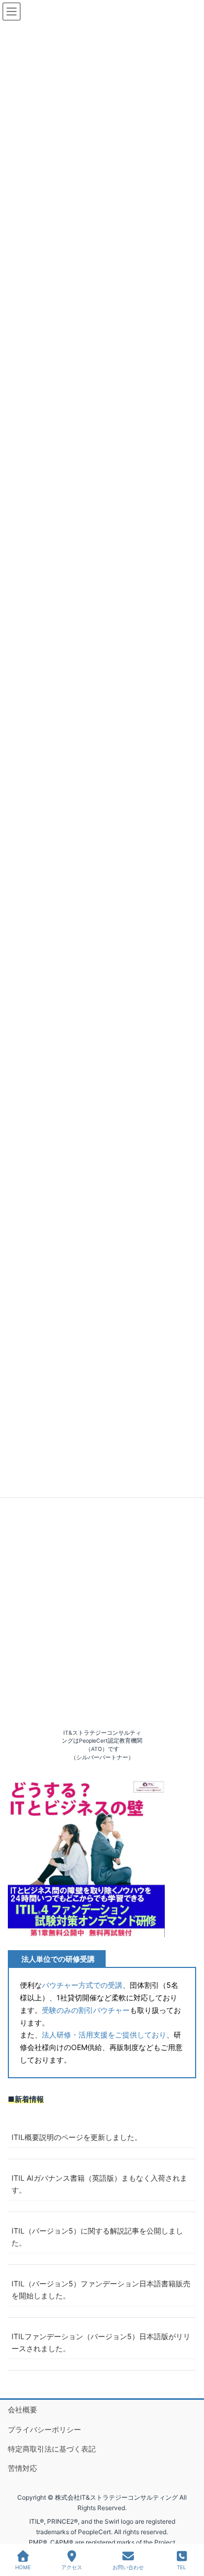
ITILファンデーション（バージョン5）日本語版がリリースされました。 (101, 2342)
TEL (182, 2567)
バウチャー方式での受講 (82, 1985)
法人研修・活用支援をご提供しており (104, 2035)
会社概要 (22, 2409)
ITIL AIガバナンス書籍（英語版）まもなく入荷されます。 (99, 2184)
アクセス (72, 2567)
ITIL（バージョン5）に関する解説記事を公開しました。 (97, 2237)
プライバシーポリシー (44, 2429)
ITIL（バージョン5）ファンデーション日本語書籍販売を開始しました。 (101, 2289)
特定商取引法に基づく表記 (52, 2449)
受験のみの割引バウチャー (86, 2010)
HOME (23, 2567)
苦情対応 (22, 2468)
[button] (86, 1859)
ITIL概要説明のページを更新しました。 (77, 2137)
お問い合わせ (128, 2567)
